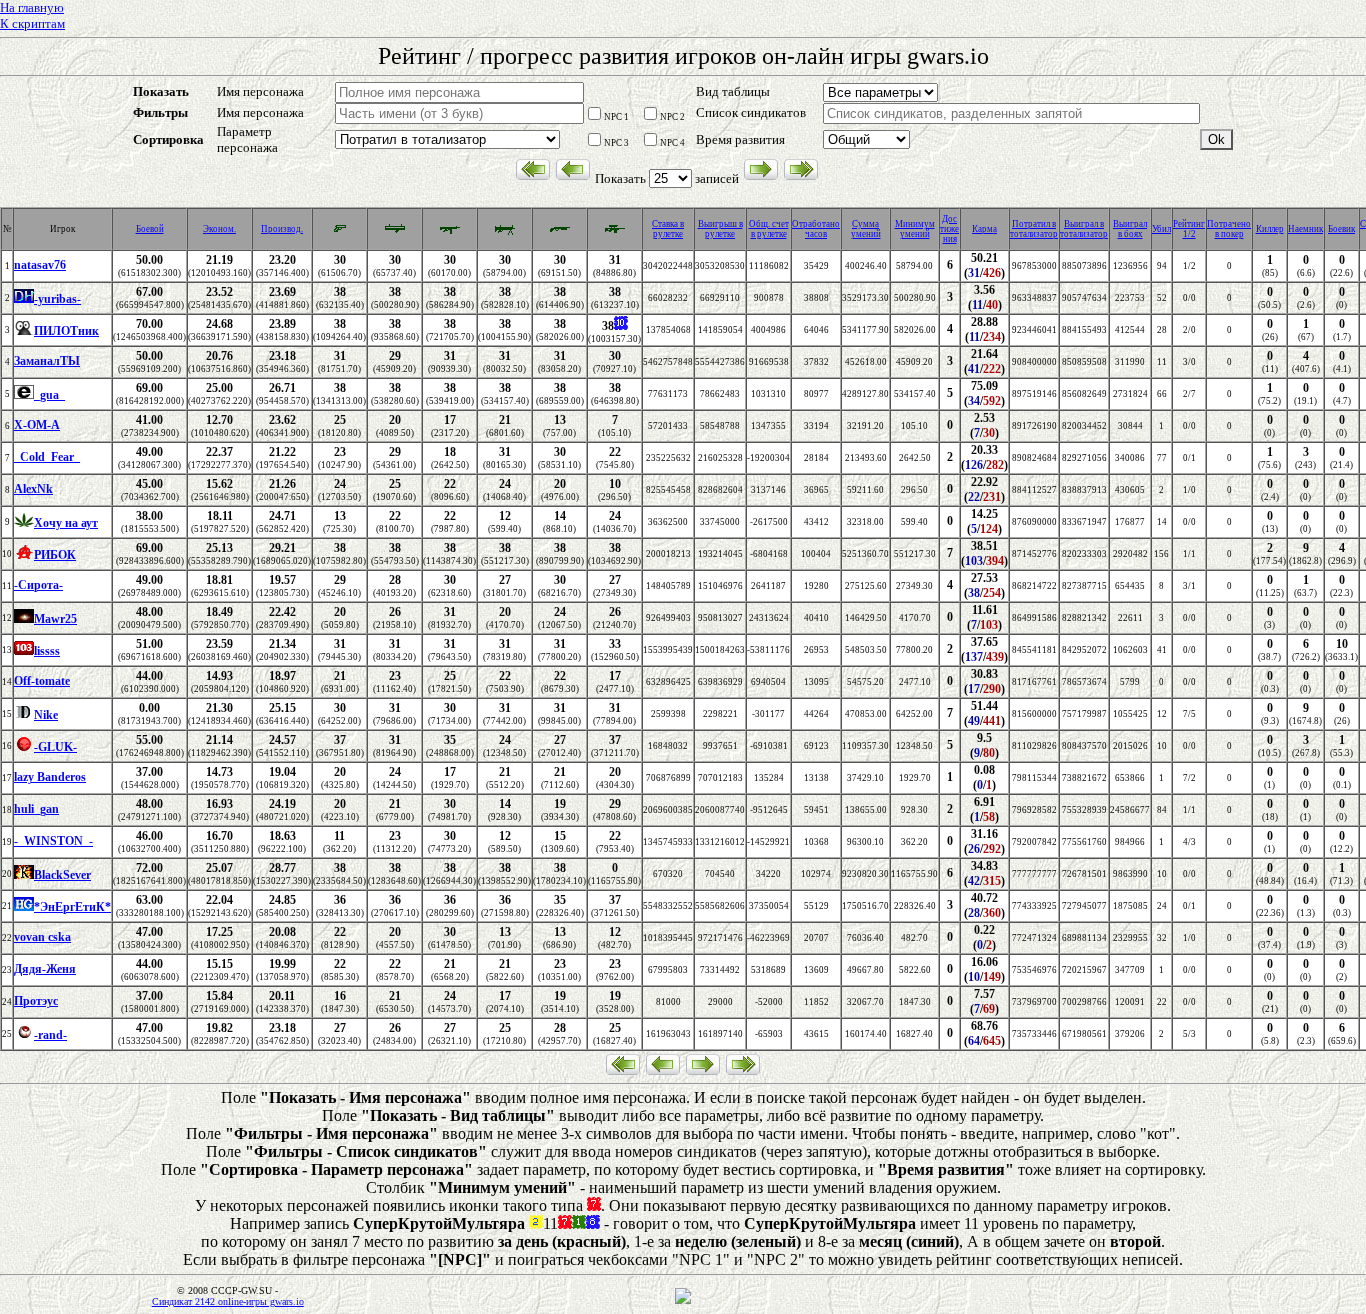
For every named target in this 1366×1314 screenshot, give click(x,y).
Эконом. (219, 229)
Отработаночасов (816, 229)
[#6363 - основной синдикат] (24, 716)
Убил (1161, 229)
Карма (984, 229)
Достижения (949, 229)
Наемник (1305, 229)
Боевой (150, 229)
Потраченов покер (1229, 229)
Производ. (282, 229)
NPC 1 (616, 117)
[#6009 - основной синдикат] (24, 524)
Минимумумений (915, 229)
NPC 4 (672, 143)
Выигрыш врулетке (720, 229)
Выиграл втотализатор (1084, 229)
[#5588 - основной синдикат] (24, 396)
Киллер (1270, 229)
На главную (32, 7)
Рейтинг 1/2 (1189, 229)
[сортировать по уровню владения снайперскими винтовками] (615, 233)
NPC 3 (616, 143)
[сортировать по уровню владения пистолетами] (340, 231)
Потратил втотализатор (1034, 229)
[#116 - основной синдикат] (24, 876)
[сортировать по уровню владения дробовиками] (560, 233)
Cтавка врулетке (668, 229)
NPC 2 (672, 117)
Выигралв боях (1130, 229)
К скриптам (32, 23)
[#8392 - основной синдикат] (24, 1036)
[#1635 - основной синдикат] (24, 748)
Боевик (1341, 229)
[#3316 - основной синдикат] (24, 620)
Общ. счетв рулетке (769, 229)
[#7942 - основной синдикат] (24, 908)
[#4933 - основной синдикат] (24, 556)
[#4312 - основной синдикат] (24, 300)
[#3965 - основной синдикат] (24, 332)
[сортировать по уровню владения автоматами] (450, 233)
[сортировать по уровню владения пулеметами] (505, 233)
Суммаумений (866, 229)
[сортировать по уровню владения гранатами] (395, 233)
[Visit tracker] (683, 1301)
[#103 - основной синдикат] (24, 652)
